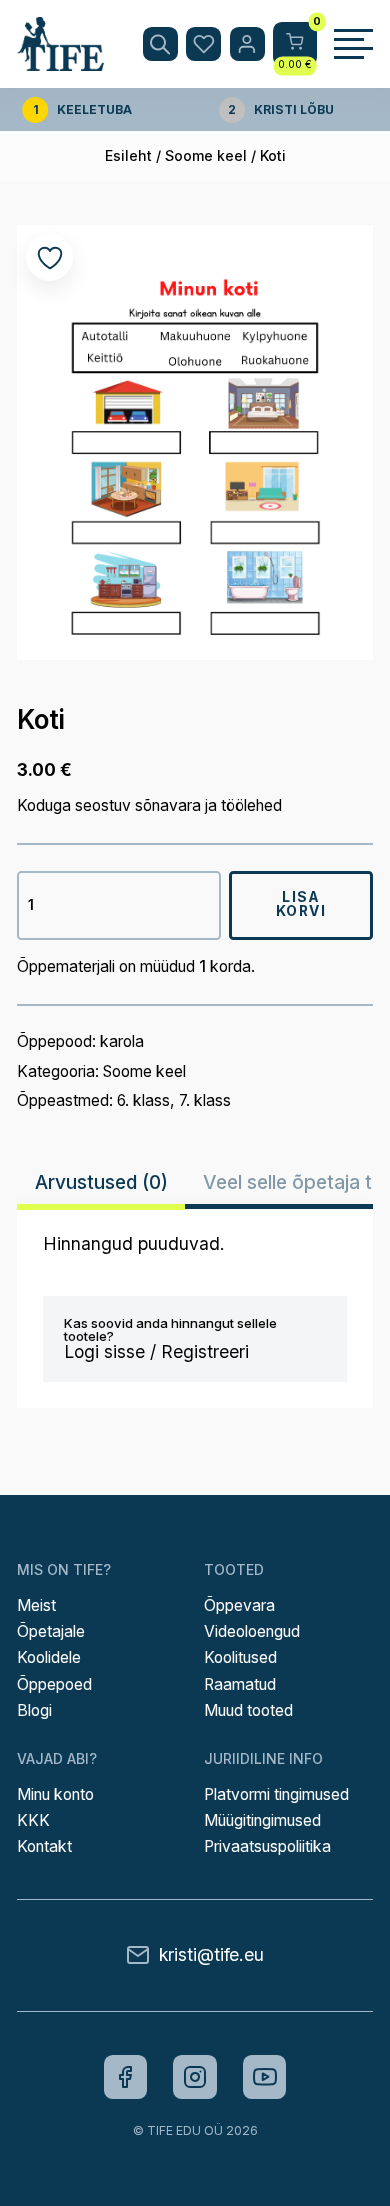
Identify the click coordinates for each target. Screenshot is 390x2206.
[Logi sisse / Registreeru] (247, 44)
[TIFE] (60, 61)
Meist (36, 1605)
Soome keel (206, 156)
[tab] (101, 1183)
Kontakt (44, 1846)
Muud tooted (248, 1710)
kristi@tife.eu (211, 1954)
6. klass (143, 1100)
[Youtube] (265, 2077)
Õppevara (239, 1605)
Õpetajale (51, 1631)
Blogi (34, 1710)
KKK (33, 1820)
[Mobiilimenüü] (353, 44)
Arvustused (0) (101, 1182)
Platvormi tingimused (276, 1794)
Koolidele (49, 1657)
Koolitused (240, 1657)
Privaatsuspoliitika (267, 1846)
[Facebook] (126, 2077)
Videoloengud (252, 1631)
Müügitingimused (262, 1820)
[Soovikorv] (203, 44)
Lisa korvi (301, 904)
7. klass (205, 1100)
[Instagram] (195, 2077)
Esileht (128, 156)
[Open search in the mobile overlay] (160, 44)
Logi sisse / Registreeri (156, 1351)
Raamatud (240, 1684)
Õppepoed (54, 1684)
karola (122, 1041)
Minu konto (55, 1794)
